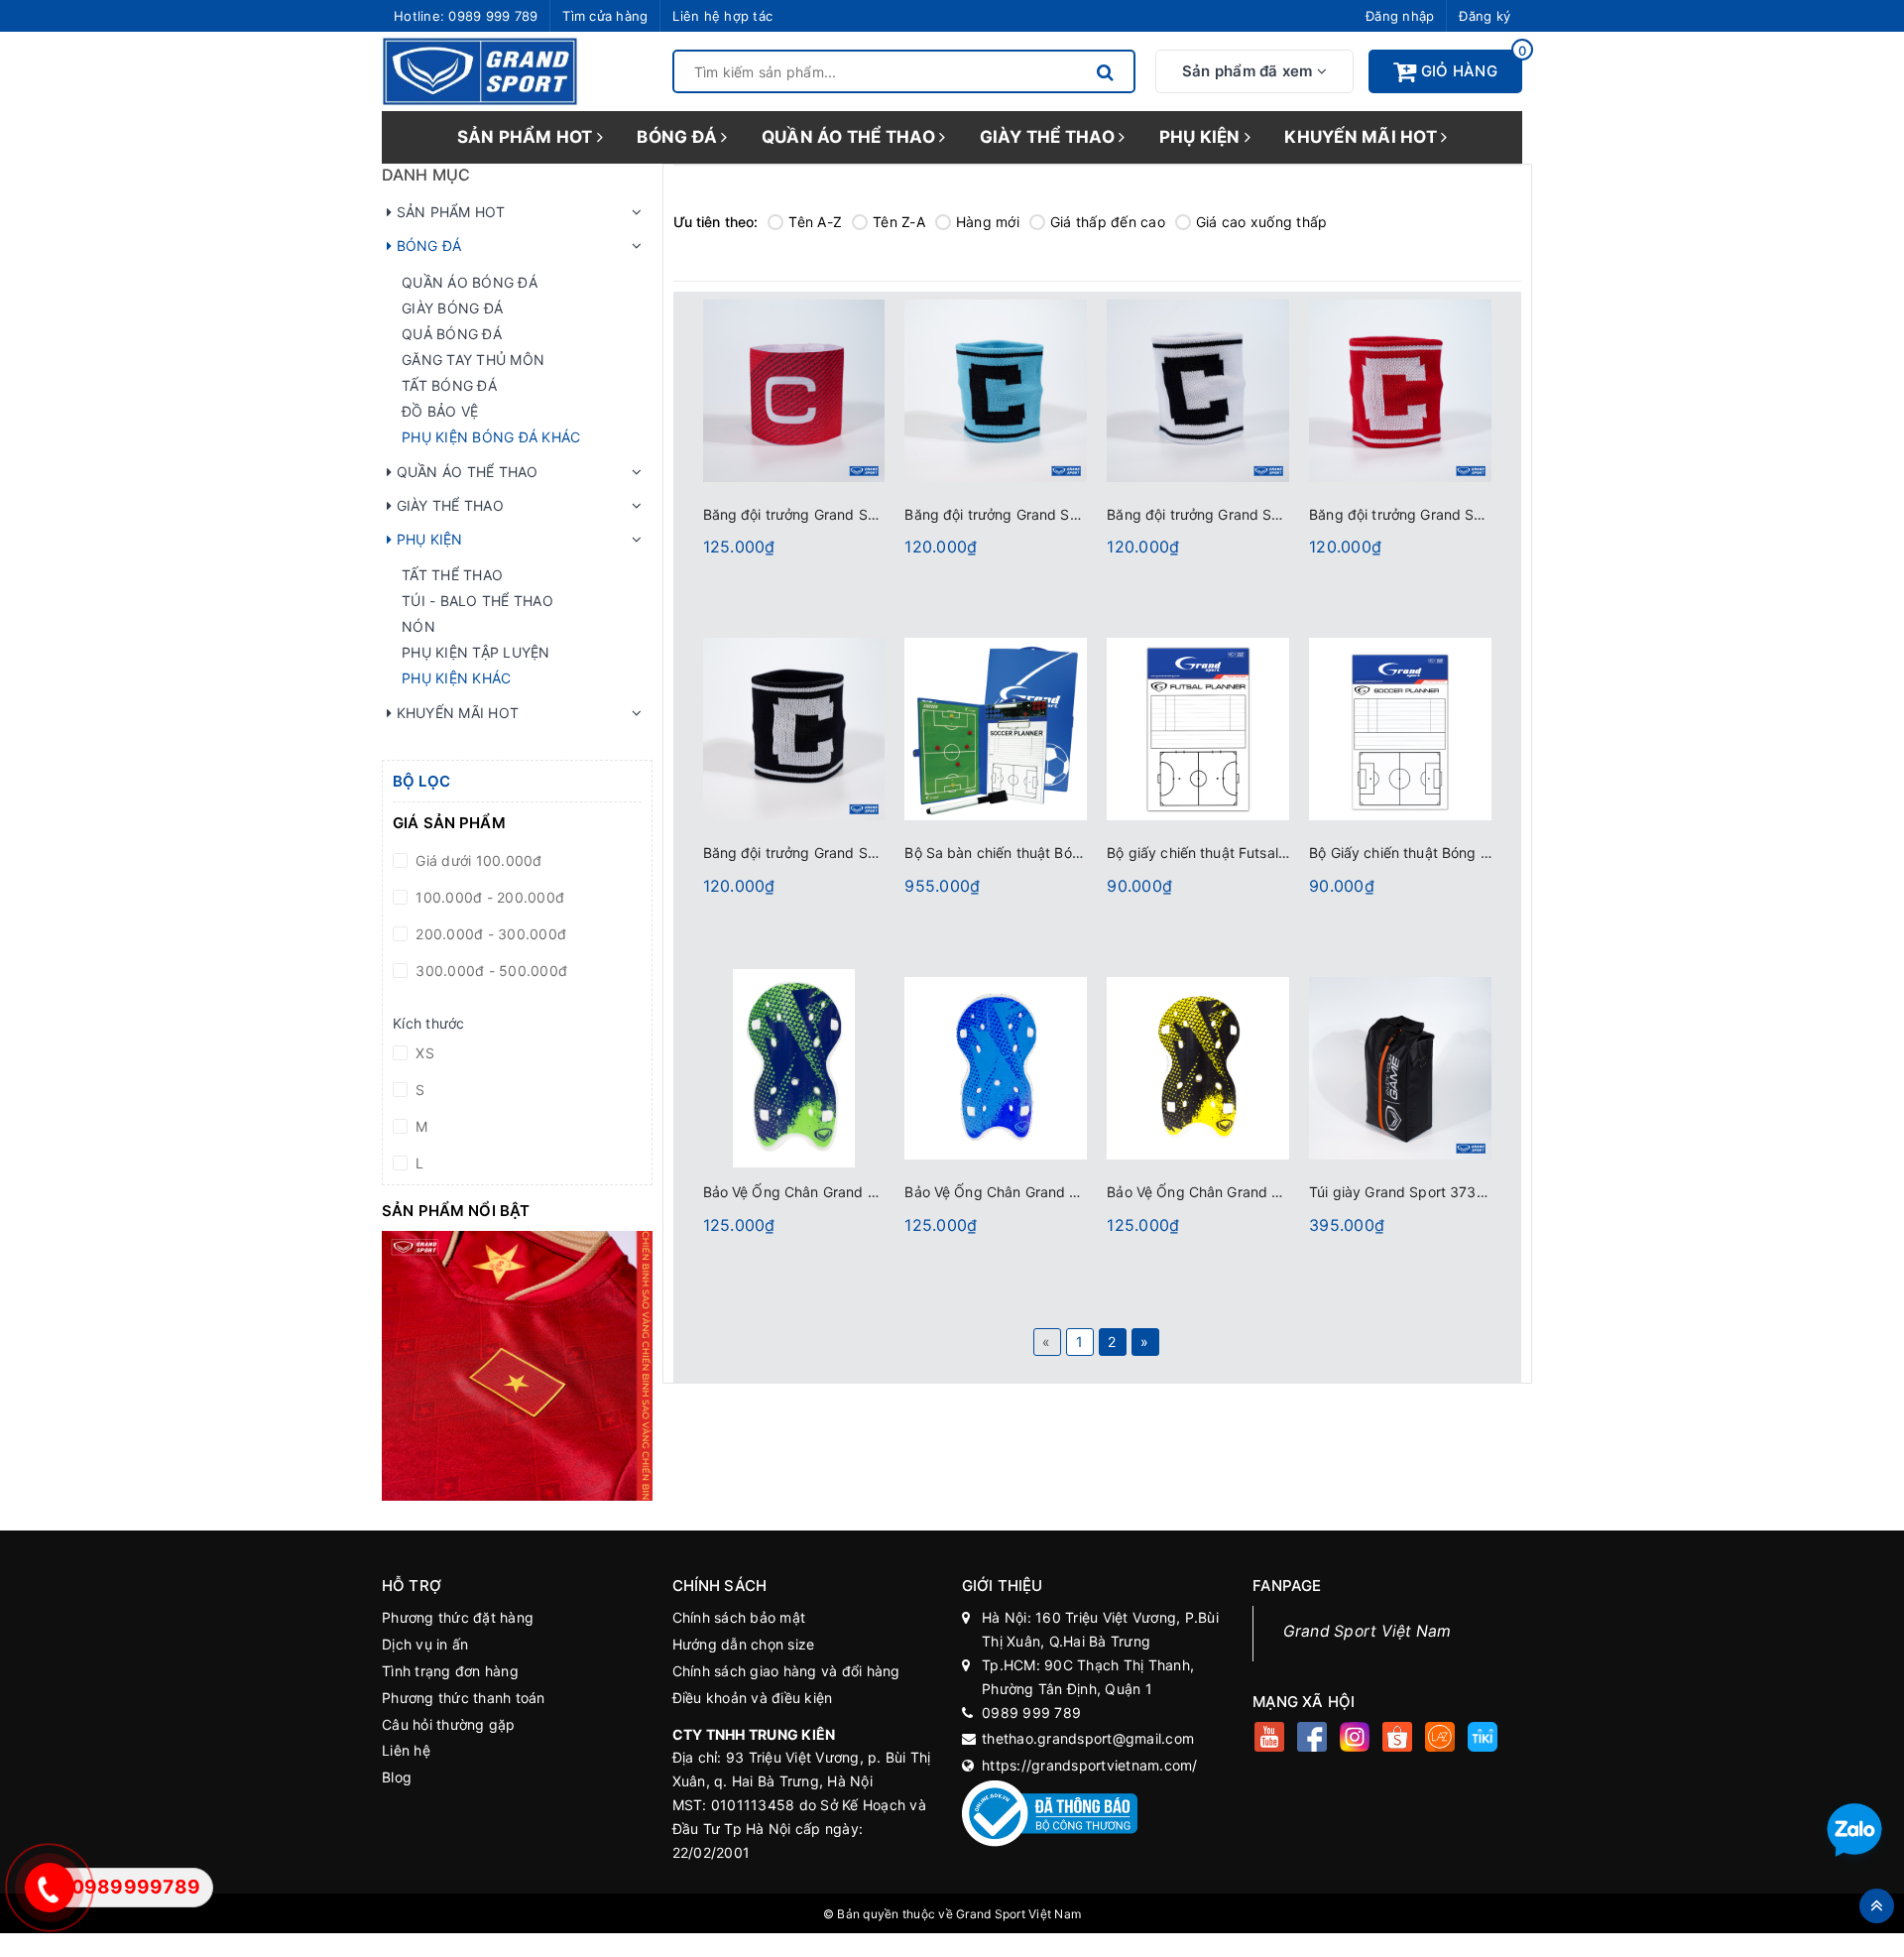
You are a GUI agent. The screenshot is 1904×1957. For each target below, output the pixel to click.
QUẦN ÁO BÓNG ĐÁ (470, 282)
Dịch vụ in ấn (425, 1644)
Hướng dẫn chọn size (744, 1644)
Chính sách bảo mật (739, 1617)
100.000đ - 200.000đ (488, 897)
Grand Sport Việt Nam (1368, 1631)
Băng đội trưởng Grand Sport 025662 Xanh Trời (1062, 514)
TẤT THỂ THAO (452, 575)
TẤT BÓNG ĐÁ (449, 385)
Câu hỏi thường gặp (449, 1724)
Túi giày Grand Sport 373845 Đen (1421, 1192)
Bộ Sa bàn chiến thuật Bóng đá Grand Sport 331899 (1078, 853)
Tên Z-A (899, 222)
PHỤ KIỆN (1202, 137)
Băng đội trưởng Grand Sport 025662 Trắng (1252, 514)
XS (423, 1053)
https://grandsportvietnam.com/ (1090, 1765)
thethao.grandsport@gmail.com (1088, 1738)
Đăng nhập (1400, 16)
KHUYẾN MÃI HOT (1363, 137)
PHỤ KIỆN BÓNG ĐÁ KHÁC (491, 437)
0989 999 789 (493, 16)
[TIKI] (1483, 1739)
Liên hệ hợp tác (722, 16)
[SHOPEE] (1398, 1739)
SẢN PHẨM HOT (527, 137)
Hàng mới (988, 222)
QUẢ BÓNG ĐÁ (452, 334)
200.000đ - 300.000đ (489, 934)
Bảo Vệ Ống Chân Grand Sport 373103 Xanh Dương (1075, 1192)
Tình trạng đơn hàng (450, 1671)
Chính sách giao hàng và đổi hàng (786, 1671)
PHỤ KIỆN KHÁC (456, 678)
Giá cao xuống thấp (1262, 222)
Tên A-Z (815, 222)
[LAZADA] (1440, 1739)
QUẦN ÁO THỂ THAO (850, 137)
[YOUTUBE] (1270, 1739)
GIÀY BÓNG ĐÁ (452, 308)
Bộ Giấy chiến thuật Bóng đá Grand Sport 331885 (1474, 853)
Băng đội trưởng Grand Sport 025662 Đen (842, 853)
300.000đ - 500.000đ (489, 971)
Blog (397, 1777)
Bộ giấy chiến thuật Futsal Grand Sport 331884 (1263, 853)
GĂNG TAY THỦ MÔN (473, 360)
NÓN (418, 626)
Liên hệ (406, 1750)
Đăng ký (1485, 16)
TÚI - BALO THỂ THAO (477, 601)
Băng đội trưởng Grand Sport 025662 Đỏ (1444, 514)
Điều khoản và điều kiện (753, 1698)
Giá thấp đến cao (1108, 222)
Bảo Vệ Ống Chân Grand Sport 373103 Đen (1250, 1192)
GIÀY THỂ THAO (1050, 137)
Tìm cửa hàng (605, 16)
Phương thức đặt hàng (458, 1617)
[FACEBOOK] (1312, 1739)
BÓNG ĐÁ (679, 137)
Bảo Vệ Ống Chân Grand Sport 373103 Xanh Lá (860, 1192)
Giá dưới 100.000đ (477, 860)
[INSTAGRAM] (1355, 1739)
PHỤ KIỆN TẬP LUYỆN (476, 652)
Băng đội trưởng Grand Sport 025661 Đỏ (838, 514)
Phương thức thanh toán (464, 1698)
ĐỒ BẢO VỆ (440, 411)
